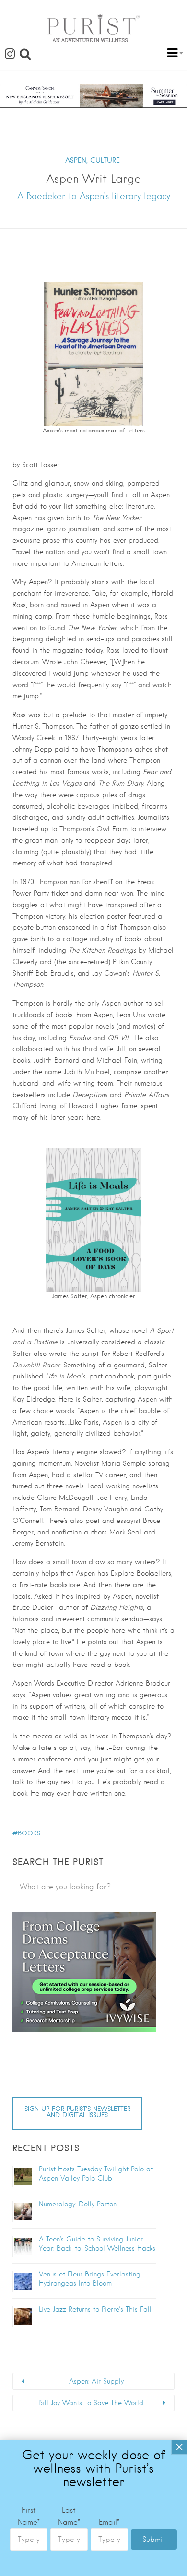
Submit (154, 2540)
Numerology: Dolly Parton (78, 2204)
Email (109, 2522)
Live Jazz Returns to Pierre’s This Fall (95, 2309)
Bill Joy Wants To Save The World (91, 2403)
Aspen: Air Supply (96, 2381)
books (29, 1833)
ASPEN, (76, 160)
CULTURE (105, 160)
